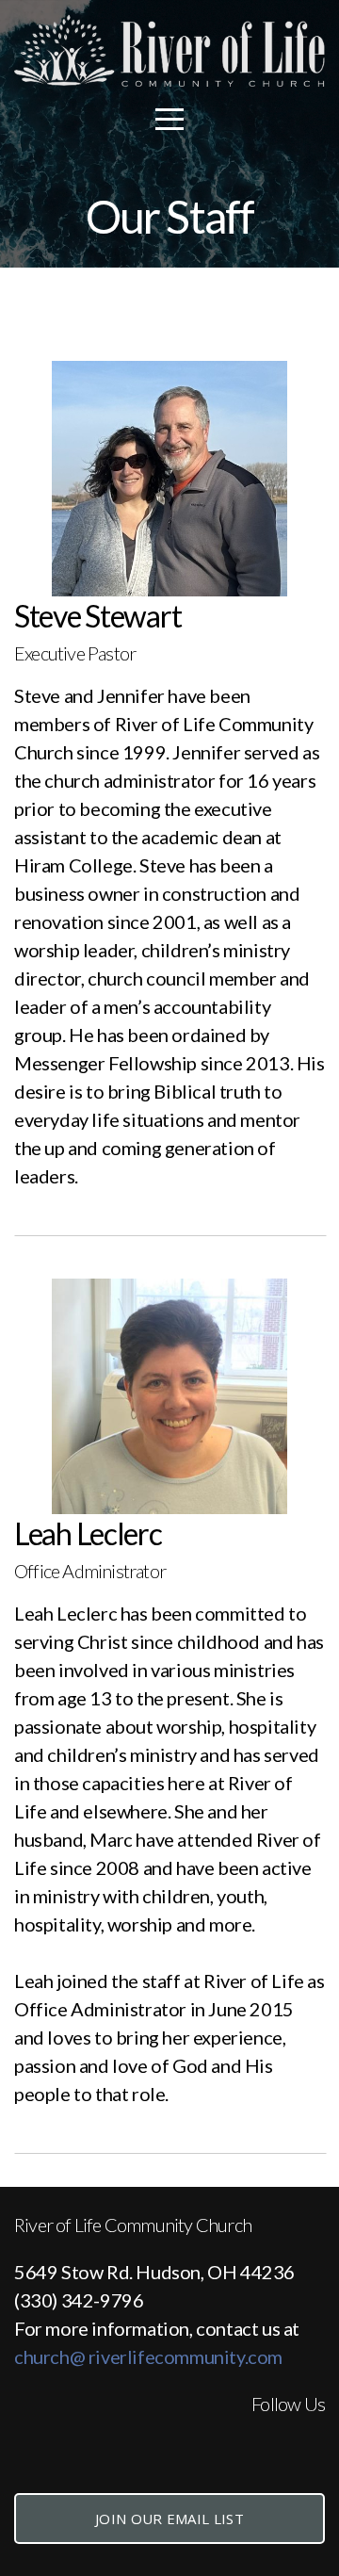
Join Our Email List (169, 2519)
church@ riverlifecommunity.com (148, 2356)
